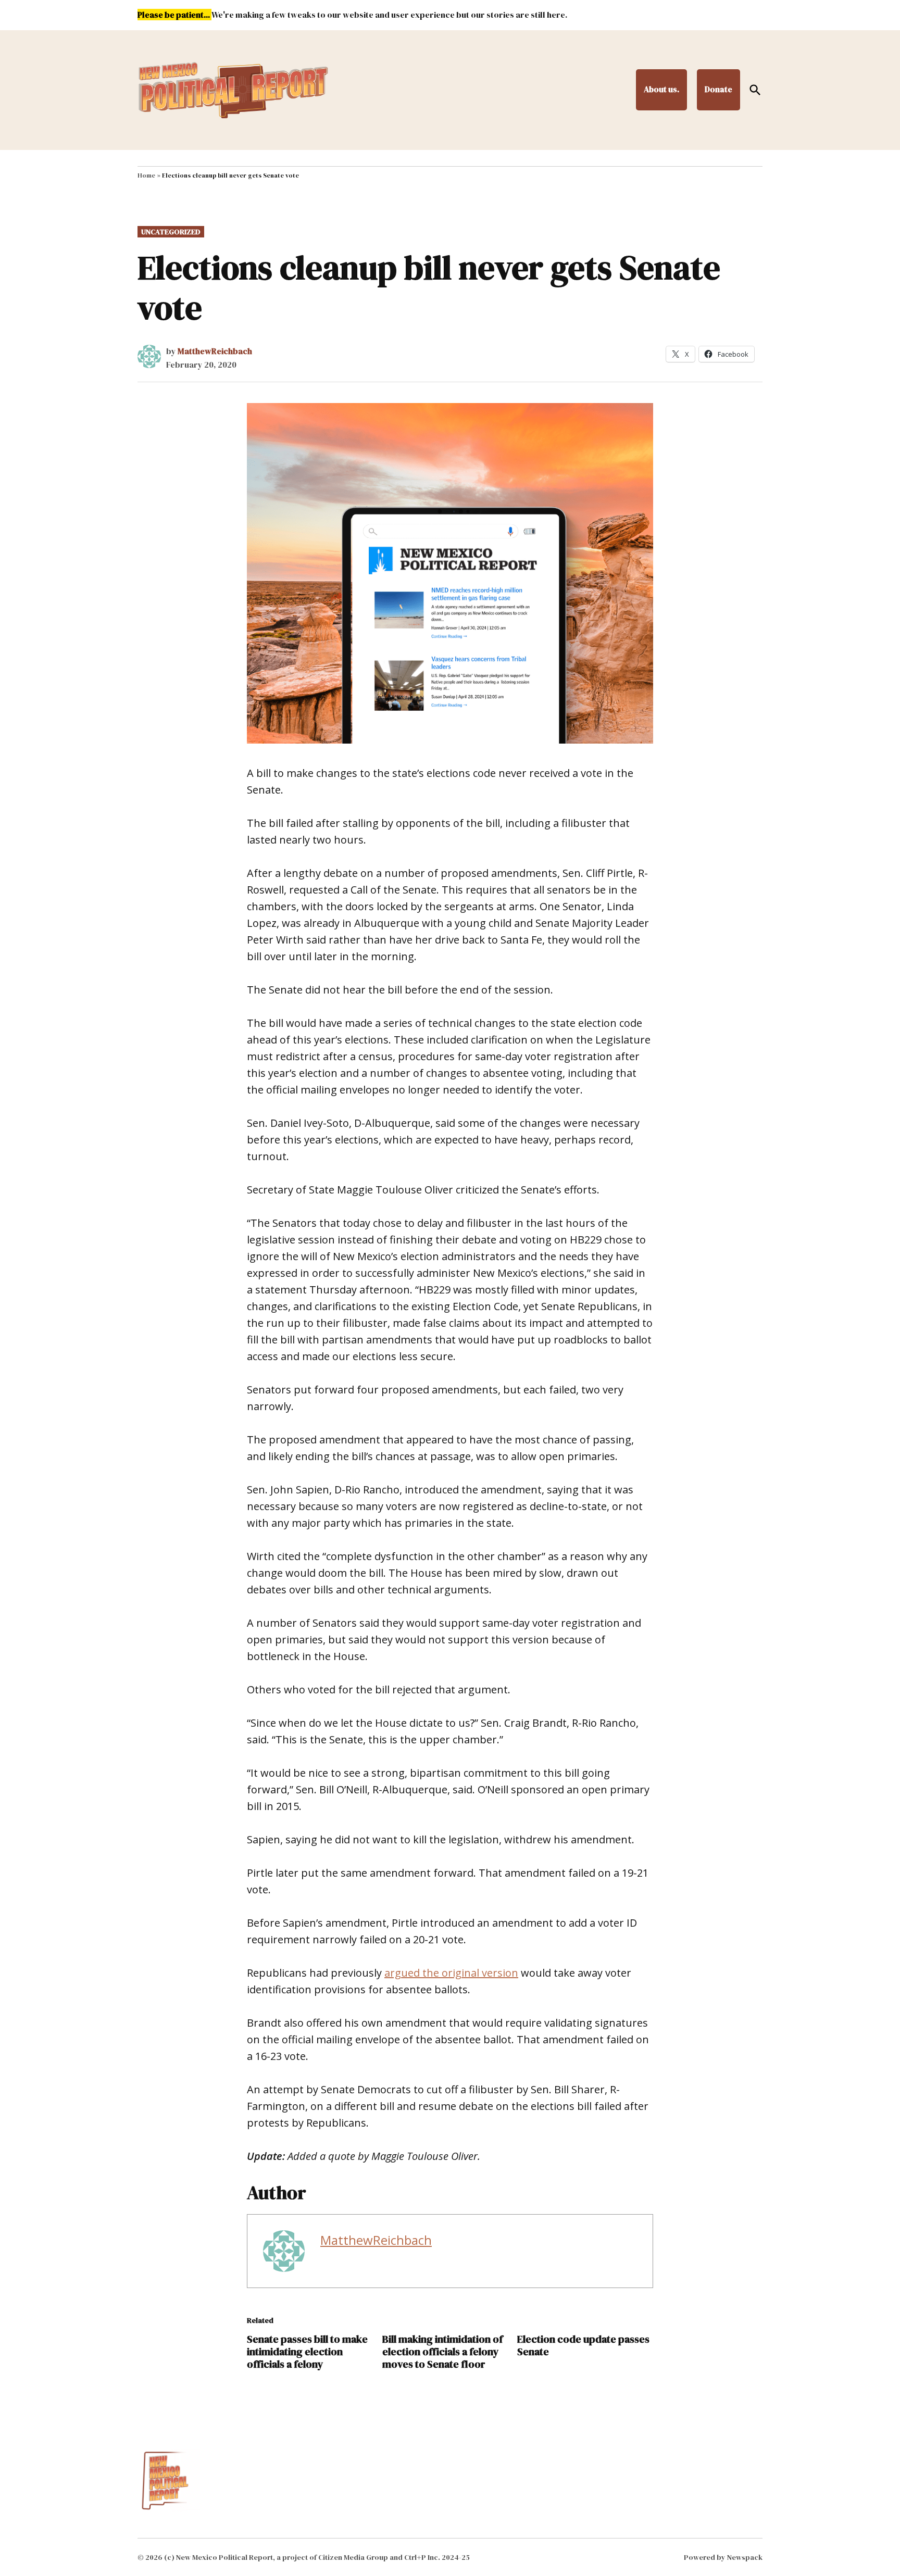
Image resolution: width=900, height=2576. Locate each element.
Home (146, 175)
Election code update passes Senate (583, 2345)
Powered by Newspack (723, 2557)
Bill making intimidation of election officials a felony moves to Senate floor (442, 2352)
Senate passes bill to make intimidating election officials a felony (307, 2352)
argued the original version (451, 1973)
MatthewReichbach (215, 351)
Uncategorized (171, 232)
